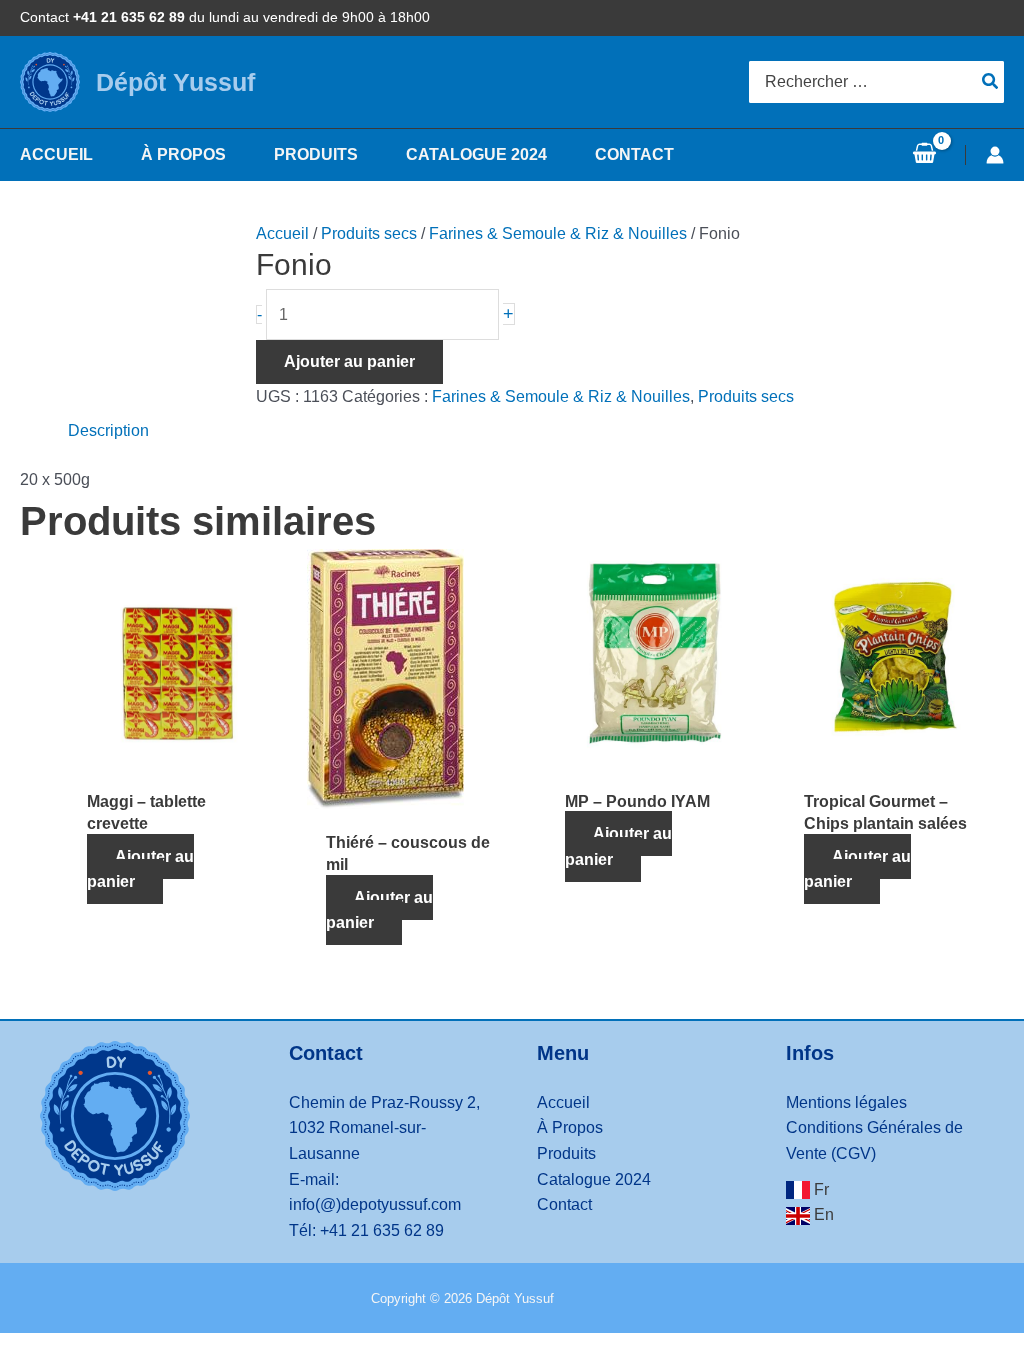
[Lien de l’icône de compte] (995, 155)
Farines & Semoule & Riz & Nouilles (558, 233)
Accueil (282, 233)
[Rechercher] (991, 82)
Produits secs (369, 233)
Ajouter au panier (349, 361)
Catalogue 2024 (594, 1179)
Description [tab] (108, 430)
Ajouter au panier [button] (140, 869)
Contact (564, 1204)
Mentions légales (846, 1102)
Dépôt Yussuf (175, 82)
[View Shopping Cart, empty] (924, 155)
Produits (566, 1153)
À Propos (570, 1127)
